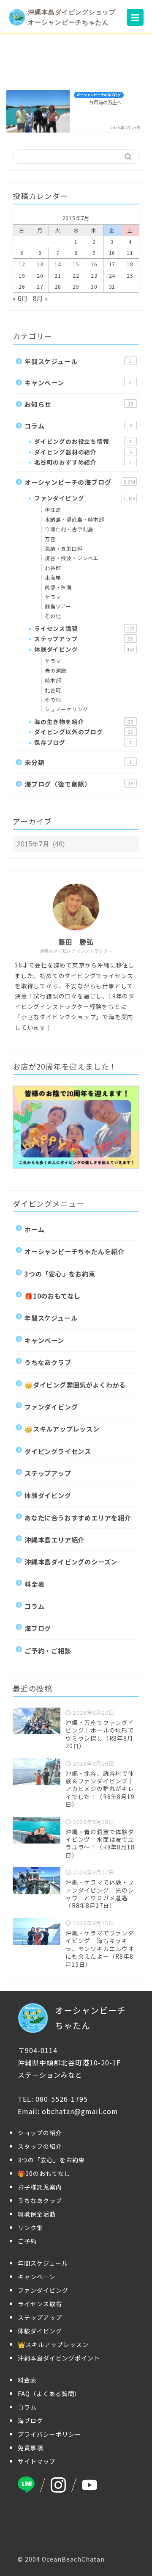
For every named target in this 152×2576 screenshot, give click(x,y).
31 (112, 286)
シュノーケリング (66, 709)
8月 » (41, 298)
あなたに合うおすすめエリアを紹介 (78, 1517)
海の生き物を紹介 (84, 721)
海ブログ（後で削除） (79, 784)
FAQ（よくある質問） (49, 2394)
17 (112, 264)
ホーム (34, 1229)
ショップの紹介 (40, 2133)
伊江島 (53, 510)
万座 (50, 539)
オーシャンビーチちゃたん (90, 2018)
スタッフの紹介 (40, 2146)
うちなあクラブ (48, 1362)
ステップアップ (84, 638)
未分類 (78, 762)
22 (76, 275)
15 (76, 264)
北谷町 (53, 568)
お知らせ (79, 404)
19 (22, 275)
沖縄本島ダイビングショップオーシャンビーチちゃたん (72, 17)
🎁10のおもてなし (53, 1296)
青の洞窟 (56, 670)
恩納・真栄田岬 (64, 549)
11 (130, 253)
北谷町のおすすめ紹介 (83, 462)
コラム (78, 426)
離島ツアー (58, 606)
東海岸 (53, 577)
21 (58, 275)
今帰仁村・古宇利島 (69, 529)
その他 (53, 616)
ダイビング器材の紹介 (83, 452)
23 (94, 275)
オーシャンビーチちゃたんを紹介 (75, 1251)
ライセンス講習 (84, 628)
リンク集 (30, 2228)
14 (58, 264)
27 (40, 286)
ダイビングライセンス (58, 1451)
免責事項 (30, 2448)
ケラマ (53, 597)
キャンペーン (78, 382)
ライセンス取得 (40, 2304)
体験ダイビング (84, 649)
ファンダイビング (85, 498)
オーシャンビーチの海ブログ (80, 482)
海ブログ (38, 1628)
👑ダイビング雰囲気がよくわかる (75, 1385)
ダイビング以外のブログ (84, 732)
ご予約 (27, 2241)
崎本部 (53, 680)
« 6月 (20, 298)
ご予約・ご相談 (48, 1650)
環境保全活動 (37, 2214)
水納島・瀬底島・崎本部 (75, 519)
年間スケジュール (78, 361)
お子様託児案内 (40, 2187)
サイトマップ (37, 2461)
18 (130, 264)
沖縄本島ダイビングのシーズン (71, 1562)
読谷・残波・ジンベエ (72, 558)
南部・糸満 (58, 587)
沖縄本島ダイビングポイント (59, 2358)
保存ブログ (83, 742)
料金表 (34, 1584)
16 (94, 264)
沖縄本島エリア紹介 (54, 1540)
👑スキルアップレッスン (62, 1429)
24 (112, 275)
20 (40, 275)
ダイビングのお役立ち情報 (83, 441)
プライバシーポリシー (49, 2434)
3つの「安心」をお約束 (60, 1274)
